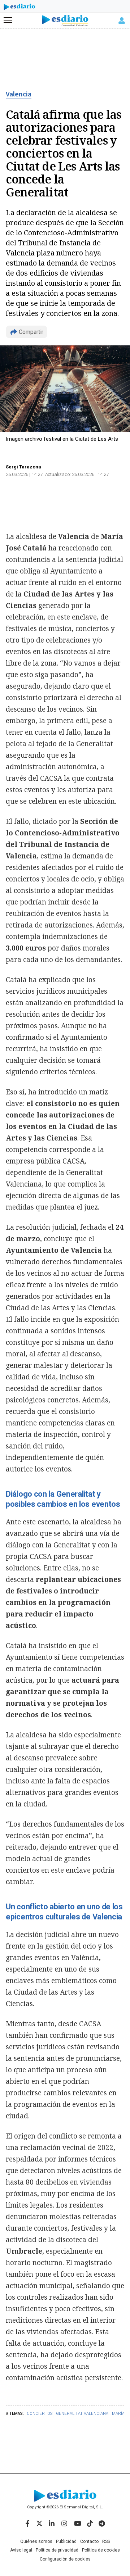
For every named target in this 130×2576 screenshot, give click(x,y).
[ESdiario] (19, 8)
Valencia (19, 94)
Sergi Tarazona (23, 467)
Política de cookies (101, 2550)
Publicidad (66, 2541)
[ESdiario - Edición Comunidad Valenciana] (65, 21)
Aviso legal (21, 2550)
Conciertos (40, 2414)
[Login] (122, 21)
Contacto (89, 2541)
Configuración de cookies (65, 2559)
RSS (106, 2541)
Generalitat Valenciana (82, 2414)
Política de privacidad (57, 2550)
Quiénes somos (36, 2541)
